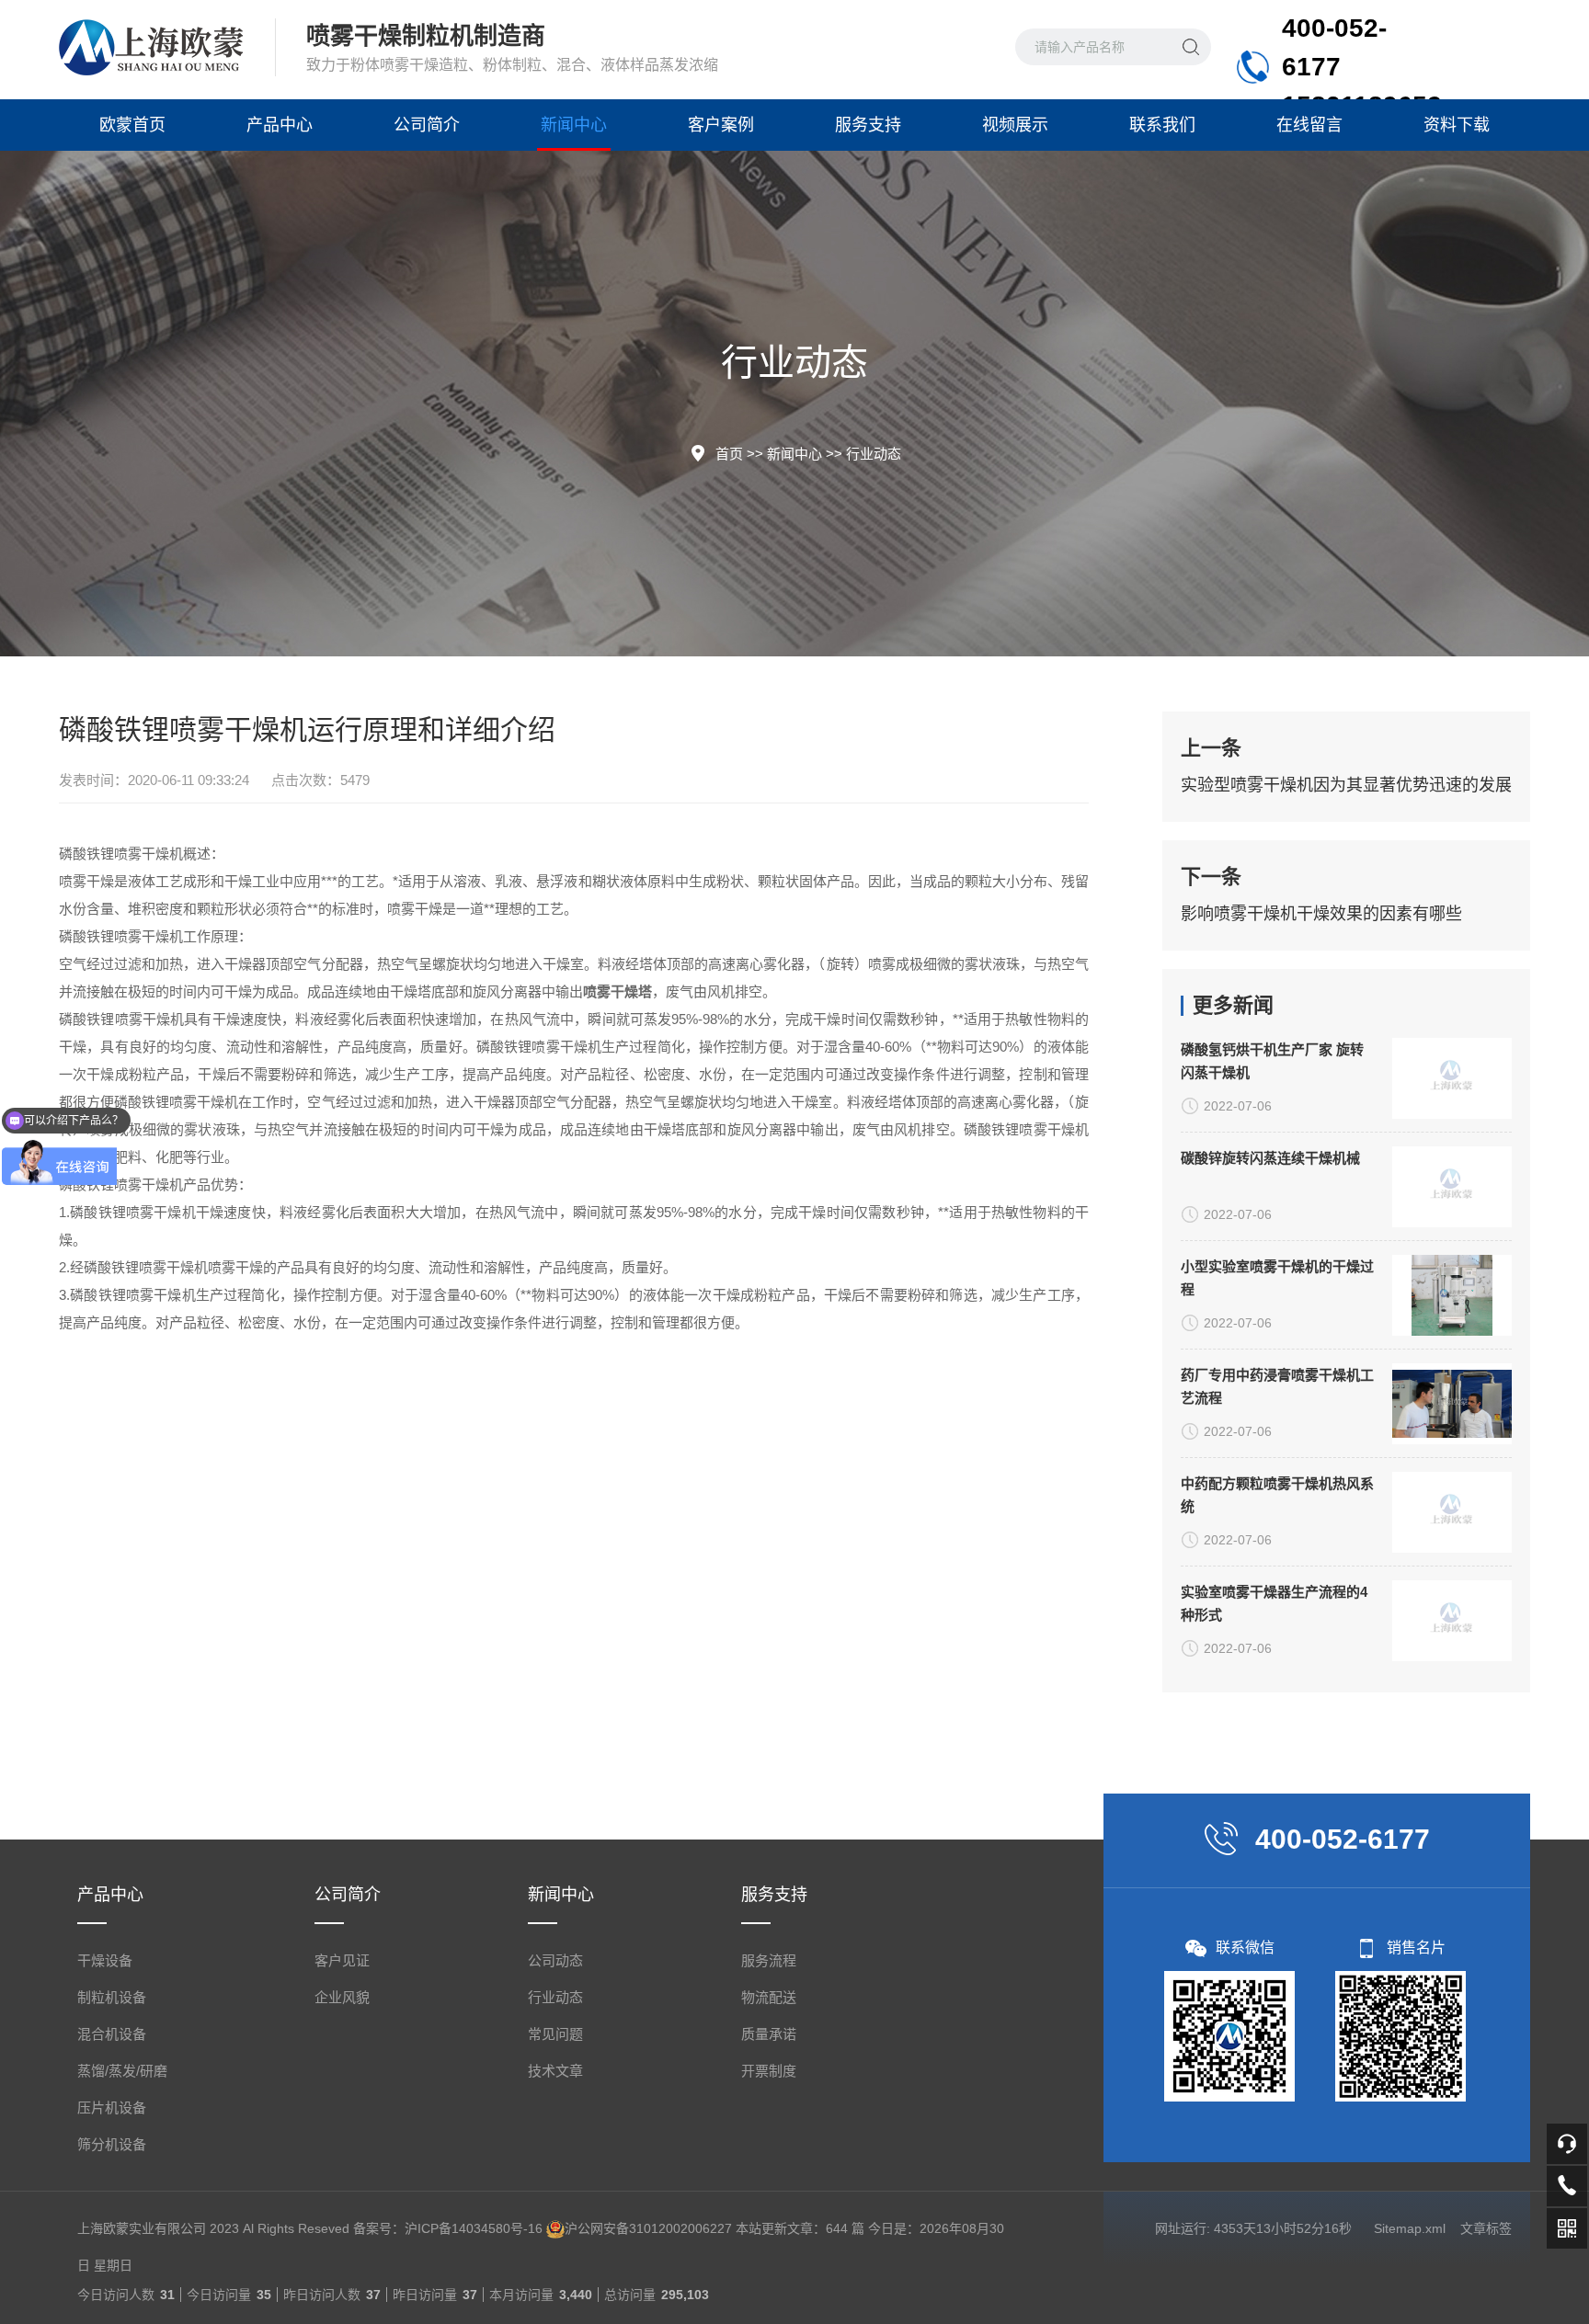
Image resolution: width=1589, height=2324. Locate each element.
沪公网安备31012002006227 (648, 2228)
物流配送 (769, 1997)
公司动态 (555, 1960)
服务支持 (868, 125)
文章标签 (1486, 2228)
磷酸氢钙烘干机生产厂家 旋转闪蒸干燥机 (1272, 1061)
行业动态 (874, 454)
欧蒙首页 (132, 125)
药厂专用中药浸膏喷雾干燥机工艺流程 (1277, 1386)
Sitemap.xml (1410, 2228)
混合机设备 (112, 2034)
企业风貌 (342, 1997)
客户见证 (342, 1960)
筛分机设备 (112, 2144)
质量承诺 (769, 2034)
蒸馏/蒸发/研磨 (122, 2071)
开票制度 (769, 2071)
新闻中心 (574, 125)
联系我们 (1162, 125)
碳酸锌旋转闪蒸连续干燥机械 (1270, 1158)
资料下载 (1457, 125)
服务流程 (769, 1960)
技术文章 (555, 2071)
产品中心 (280, 125)
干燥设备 (105, 1960)
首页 (729, 454)
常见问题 (555, 2034)
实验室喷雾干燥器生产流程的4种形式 (1274, 1603)
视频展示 (1015, 125)
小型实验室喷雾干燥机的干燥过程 (1277, 1278)
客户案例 (721, 125)
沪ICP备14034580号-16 (474, 2228)
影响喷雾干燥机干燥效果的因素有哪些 (1321, 914)
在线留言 (1309, 125)
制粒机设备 (112, 1997)
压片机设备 (112, 2108)
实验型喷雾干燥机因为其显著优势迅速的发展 (1346, 785)
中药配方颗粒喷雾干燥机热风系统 (1277, 1495)
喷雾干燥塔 (617, 991)
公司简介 (427, 125)
